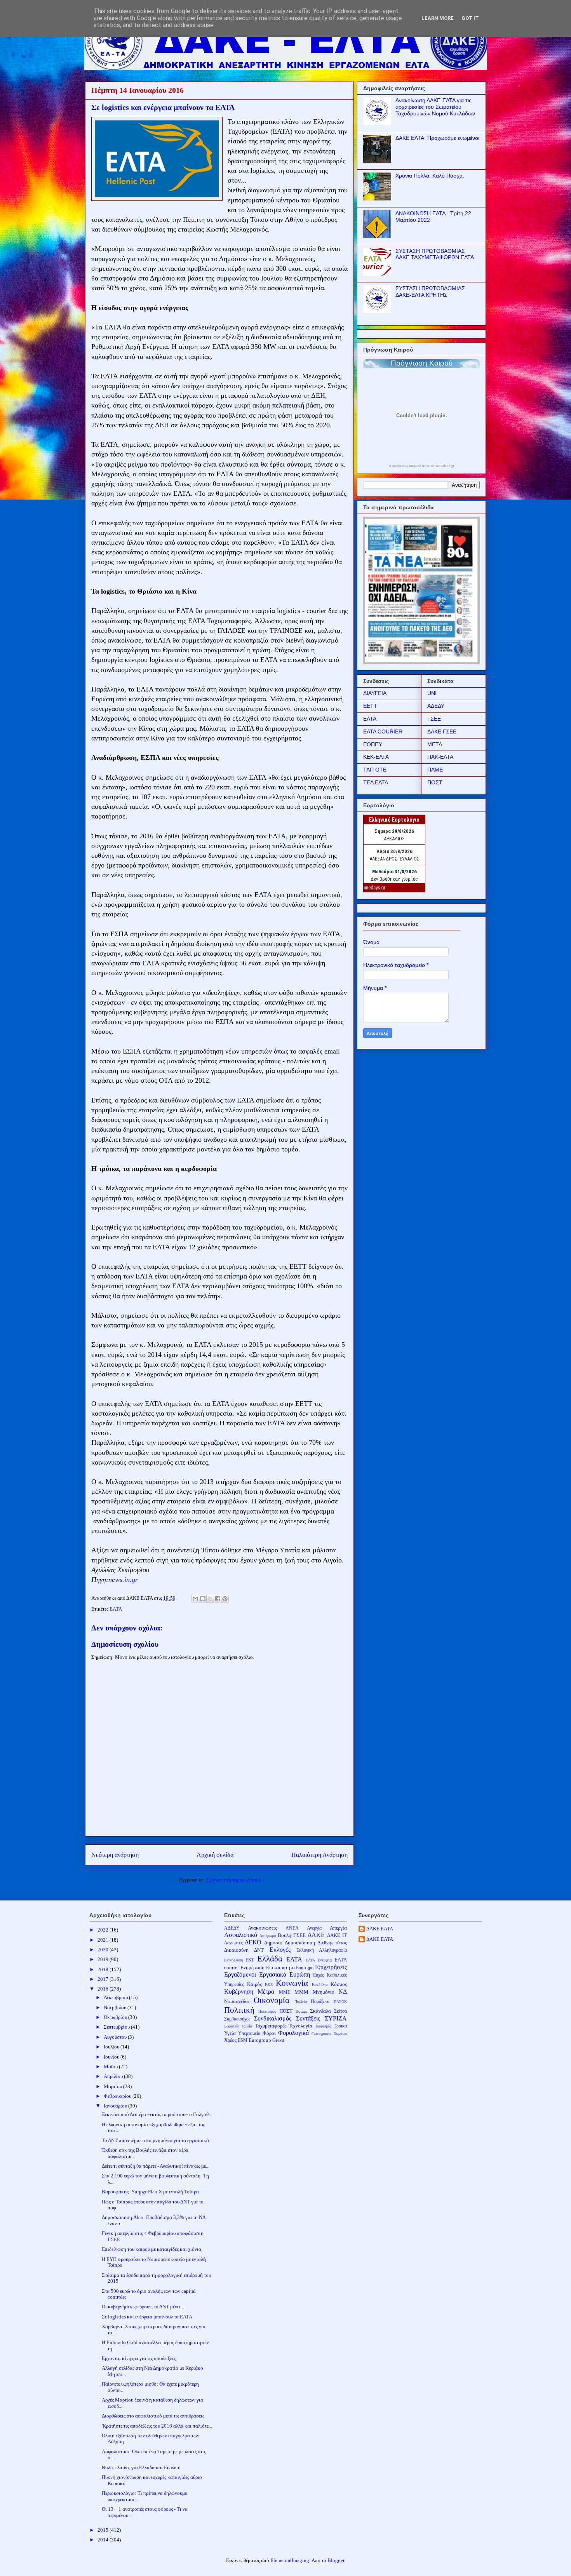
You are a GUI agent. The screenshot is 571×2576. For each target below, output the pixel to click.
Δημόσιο (273, 1943)
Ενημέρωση (252, 1967)
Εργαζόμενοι (240, 1974)
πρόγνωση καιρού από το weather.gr (421, 466)
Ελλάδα (270, 1959)
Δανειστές (233, 1943)
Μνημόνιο (324, 1992)
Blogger (336, 2560)
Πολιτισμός (267, 2011)
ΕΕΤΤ (370, 706)
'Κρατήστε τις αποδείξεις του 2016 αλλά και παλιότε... (157, 2426)
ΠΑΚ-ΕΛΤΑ (440, 757)
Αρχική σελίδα (215, 1855)
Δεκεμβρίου (116, 1997)
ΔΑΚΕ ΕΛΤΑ (380, 1929)
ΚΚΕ (269, 1985)
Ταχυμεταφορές (271, 2026)
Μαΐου (111, 2067)
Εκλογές (280, 1950)
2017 (104, 1979)
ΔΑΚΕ (316, 1935)
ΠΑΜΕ (435, 770)
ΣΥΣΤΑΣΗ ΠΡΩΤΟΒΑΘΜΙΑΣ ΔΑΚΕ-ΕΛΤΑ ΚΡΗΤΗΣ (430, 292)
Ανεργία (314, 1928)
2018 (104, 1969)
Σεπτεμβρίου (117, 2027)
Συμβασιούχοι (237, 2019)
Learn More (438, 18)
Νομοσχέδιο (237, 2001)
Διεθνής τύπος (332, 1943)
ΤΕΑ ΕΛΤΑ (376, 782)
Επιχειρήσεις (331, 1967)
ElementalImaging (290, 2560)
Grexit (278, 2040)
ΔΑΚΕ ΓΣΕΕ (442, 732)
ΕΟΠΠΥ (373, 744)
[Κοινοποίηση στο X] (210, 1599)
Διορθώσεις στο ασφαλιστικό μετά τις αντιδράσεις (153, 2416)
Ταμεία (247, 2026)
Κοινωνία (292, 1983)
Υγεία (230, 2033)
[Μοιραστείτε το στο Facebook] (218, 1599)
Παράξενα (320, 2002)
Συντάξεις (308, 2018)
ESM (243, 2040)
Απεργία (338, 1928)
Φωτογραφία (321, 2033)
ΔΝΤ (259, 1950)
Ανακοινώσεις (262, 1928)
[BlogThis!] (203, 1599)
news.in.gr (123, 1580)
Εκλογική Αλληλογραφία (322, 1950)
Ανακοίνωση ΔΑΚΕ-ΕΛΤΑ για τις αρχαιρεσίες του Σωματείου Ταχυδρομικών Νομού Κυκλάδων (435, 107)
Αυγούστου (116, 2037)
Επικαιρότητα (280, 1967)
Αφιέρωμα (268, 1936)
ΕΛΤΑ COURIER (383, 732)
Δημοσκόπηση (300, 1943)
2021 (104, 1940)
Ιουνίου (112, 2057)
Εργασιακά (273, 1974)
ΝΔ (343, 1992)
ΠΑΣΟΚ (340, 2002)
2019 (104, 1959)
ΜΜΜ (301, 1992)
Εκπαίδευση (233, 1960)
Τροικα (340, 2026)
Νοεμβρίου (116, 2007)
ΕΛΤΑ (116, 1609)
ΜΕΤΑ (435, 744)
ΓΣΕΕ (434, 719)
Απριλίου (114, 2076)
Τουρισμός (323, 2026)
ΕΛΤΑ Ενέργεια (319, 1960)
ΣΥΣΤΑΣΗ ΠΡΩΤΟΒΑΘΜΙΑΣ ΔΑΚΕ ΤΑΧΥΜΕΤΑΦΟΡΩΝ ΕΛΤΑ (435, 254)
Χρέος (230, 2040)
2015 (104, 2530)
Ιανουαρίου (116, 2106)
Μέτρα (266, 1992)
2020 (104, 1950)
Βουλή (285, 1935)
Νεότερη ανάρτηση (115, 1855)
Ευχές (319, 1975)
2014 (104, 2540)
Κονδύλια (320, 1985)
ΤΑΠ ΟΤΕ (375, 770)
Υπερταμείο (249, 2033)
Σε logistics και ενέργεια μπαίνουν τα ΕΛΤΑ (147, 2317)
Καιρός (254, 1984)
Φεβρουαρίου (118, 2096)
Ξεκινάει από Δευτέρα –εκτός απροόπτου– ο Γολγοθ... (157, 2114)
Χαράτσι (340, 2033)
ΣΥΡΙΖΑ (336, 2018)
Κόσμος (339, 1984)
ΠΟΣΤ (435, 782)
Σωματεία (232, 2026)
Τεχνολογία (300, 2026)
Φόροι (269, 2033)
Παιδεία (301, 2002)
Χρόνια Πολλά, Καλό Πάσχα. (430, 176)
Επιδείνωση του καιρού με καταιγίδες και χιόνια (151, 2249)
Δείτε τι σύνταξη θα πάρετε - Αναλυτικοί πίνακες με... (156, 2166)
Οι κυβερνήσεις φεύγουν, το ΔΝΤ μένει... (143, 2307)
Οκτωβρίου (116, 2017)
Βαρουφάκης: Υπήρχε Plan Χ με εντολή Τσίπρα (150, 2192)
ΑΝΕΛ (292, 1928)
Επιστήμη (305, 1968)
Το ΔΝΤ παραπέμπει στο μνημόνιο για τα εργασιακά (155, 2140)
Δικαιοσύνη (236, 1950)
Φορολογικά (293, 2033)
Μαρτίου (113, 2086)
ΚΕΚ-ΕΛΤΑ (376, 757)
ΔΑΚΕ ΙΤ (337, 1935)
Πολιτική (239, 2010)
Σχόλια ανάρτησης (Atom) (233, 1880)
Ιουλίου (112, 2047)
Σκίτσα (340, 2011)
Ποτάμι (301, 2011)
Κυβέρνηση (239, 1992)
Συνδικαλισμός (273, 2018)
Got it (470, 18)
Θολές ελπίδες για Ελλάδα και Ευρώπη (141, 2467)
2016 (104, 1989)
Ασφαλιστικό (241, 1935)
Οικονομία (272, 2000)
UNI (432, 693)
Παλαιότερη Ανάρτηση (319, 1855)
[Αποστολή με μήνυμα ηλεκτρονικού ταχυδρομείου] (195, 1599)
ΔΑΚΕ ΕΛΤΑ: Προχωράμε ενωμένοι (437, 138)
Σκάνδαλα (320, 2011)
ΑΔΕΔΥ (436, 706)
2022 (104, 1930)
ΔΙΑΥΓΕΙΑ (375, 693)
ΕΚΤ (250, 1960)
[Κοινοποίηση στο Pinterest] (225, 1599)
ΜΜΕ (285, 1992)
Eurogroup (260, 2040)
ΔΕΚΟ (253, 1942)
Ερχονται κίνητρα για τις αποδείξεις (139, 2358)
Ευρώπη (300, 1974)
